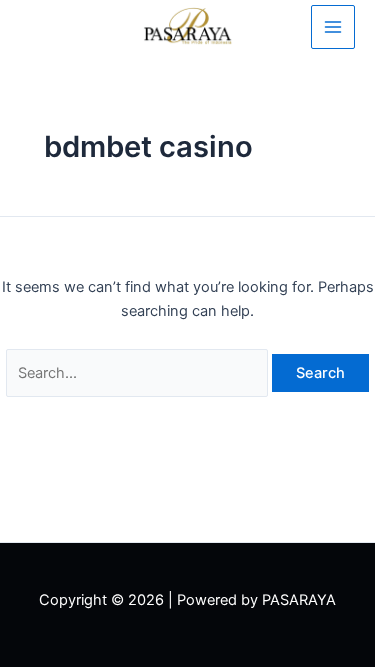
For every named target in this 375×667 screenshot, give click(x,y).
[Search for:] (139, 373)
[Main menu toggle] (333, 27)
